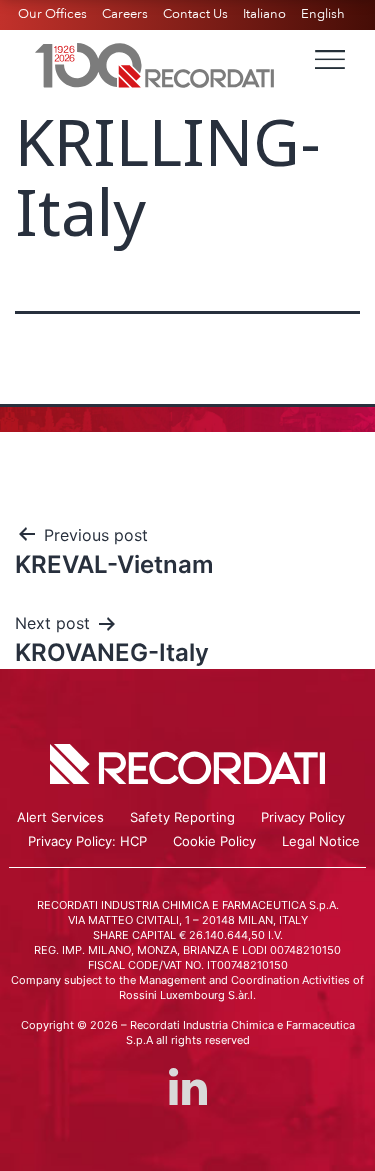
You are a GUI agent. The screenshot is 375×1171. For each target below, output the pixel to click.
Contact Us (195, 14)
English (323, 14)
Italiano (264, 14)
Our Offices (52, 14)
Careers (125, 14)
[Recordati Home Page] (155, 63)
